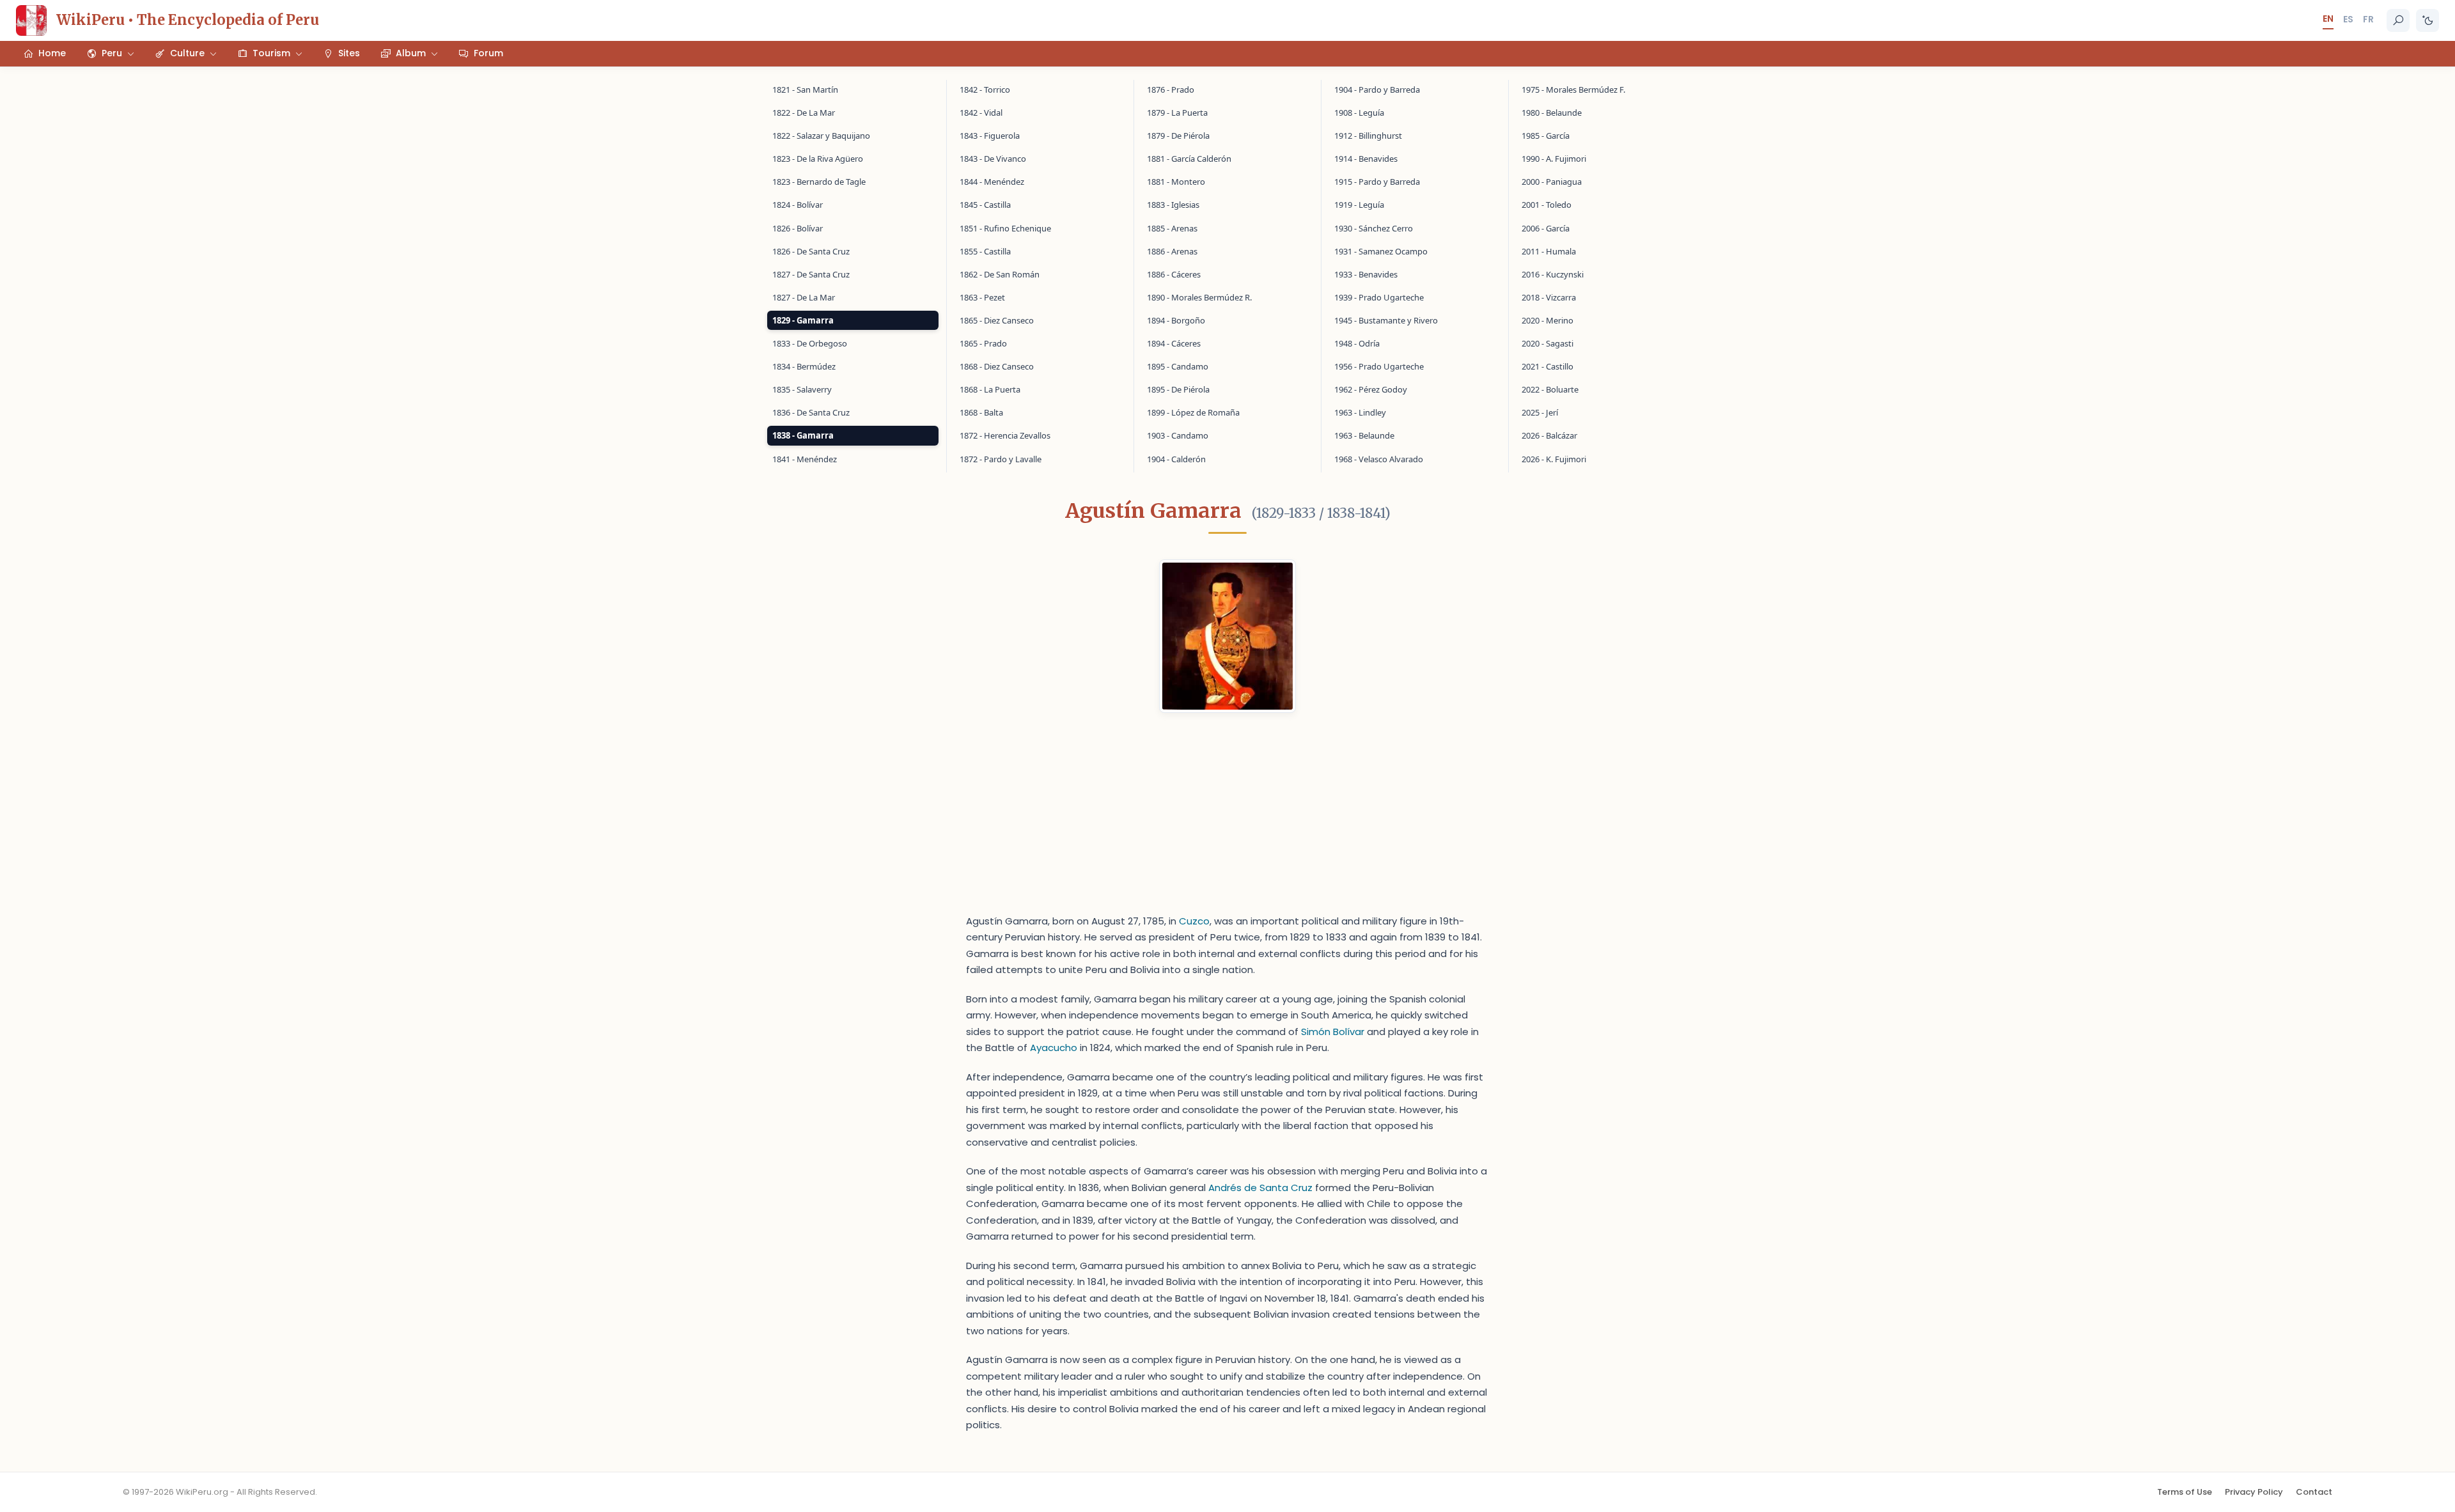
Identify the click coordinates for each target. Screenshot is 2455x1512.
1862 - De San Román (1000, 274)
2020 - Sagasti (1547, 343)
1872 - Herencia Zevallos (1005, 435)
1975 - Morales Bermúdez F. (1573, 90)
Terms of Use (2185, 1492)
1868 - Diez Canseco (997, 366)
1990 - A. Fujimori (1554, 159)
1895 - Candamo (1178, 366)
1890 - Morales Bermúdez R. (1199, 297)
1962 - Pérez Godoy (1371, 389)
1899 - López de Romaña (1193, 412)
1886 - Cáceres (1174, 274)
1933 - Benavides (1366, 274)
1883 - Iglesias (1173, 205)
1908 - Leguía (1359, 113)
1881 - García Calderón (1189, 159)
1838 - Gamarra (803, 435)
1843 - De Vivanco (993, 159)
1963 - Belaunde (1364, 435)
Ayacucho (1054, 1048)
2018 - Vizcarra (1549, 297)
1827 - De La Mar (804, 297)
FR (2368, 19)
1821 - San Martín (805, 90)
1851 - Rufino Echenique (1005, 228)
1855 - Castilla (985, 251)
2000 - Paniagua (1552, 182)
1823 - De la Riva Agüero (818, 159)
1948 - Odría (1357, 343)
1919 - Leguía (1359, 205)
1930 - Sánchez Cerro (1374, 228)
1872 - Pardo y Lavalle (1001, 459)
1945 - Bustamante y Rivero (1386, 320)
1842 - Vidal (981, 113)
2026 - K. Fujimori (1554, 459)
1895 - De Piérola (1178, 389)
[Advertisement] (1227, 823)
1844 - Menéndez (992, 182)
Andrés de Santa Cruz (1260, 1188)
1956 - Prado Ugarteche (1379, 366)
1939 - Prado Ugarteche (1379, 297)
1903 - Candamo (1178, 435)
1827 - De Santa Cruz (811, 274)
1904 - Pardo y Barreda (1377, 90)
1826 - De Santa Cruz (811, 251)
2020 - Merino (1547, 320)
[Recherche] (2398, 20)
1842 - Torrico (985, 90)
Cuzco (1194, 921)
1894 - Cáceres (1174, 343)
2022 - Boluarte (1550, 389)
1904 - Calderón (1176, 459)
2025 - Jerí (1540, 412)
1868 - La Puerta (990, 389)
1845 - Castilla (985, 205)
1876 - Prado (1171, 90)
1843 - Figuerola (990, 136)
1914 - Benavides (1366, 159)
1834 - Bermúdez (804, 366)
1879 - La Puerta (1177, 113)
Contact (2314, 1492)
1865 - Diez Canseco (997, 320)
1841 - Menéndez (805, 459)
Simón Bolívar (1333, 1032)
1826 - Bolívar (798, 228)
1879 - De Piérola (1178, 136)
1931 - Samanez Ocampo (1381, 251)
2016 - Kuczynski (1553, 274)
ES (2348, 19)
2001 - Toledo (1547, 205)
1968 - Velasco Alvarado (1379, 459)
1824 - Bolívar (798, 205)
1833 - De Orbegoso (810, 343)
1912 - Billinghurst (1368, 136)
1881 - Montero (1176, 182)
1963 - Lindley (1360, 412)
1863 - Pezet (982, 297)
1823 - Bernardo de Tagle (819, 182)
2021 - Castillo (1547, 366)
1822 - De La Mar (804, 113)
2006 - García (1546, 228)
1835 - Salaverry (802, 389)
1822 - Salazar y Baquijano (821, 136)
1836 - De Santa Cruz (811, 412)
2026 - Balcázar (1549, 435)
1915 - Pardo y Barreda (1377, 182)
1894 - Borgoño (1176, 320)
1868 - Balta (981, 412)
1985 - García (1546, 136)
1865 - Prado (983, 343)
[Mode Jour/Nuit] (2428, 20)
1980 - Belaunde (1552, 113)
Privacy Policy (2254, 1492)
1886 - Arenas (1172, 251)
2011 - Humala (1549, 251)
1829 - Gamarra (803, 320)
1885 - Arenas (1172, 228)
